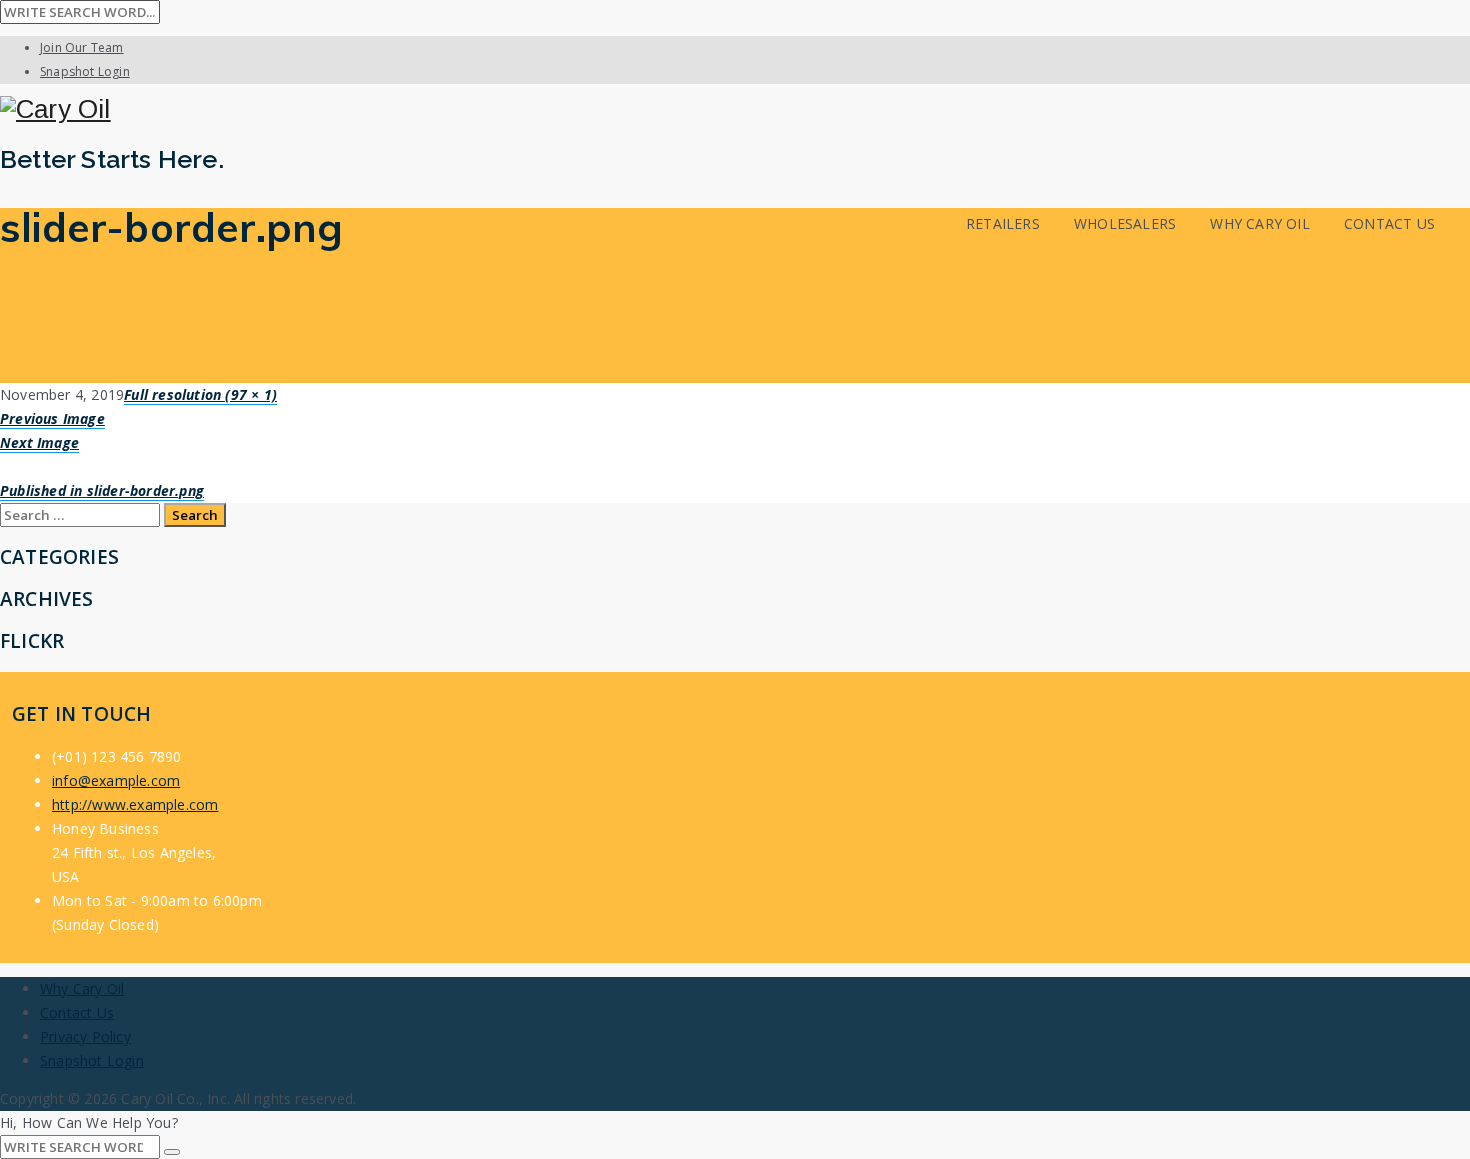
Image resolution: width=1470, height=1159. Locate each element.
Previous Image (52, 418)
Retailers (1003, 223)
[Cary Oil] (735, 109)
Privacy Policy (85, 1036)
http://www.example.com (135, 804)
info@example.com (116, 780)
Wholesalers (1125, 223)
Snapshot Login (85, 71)
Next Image (39, 442)
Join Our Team (82, 47)
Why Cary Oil (1259, 223)
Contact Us (1389, 223)
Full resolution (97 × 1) (200, 394)
